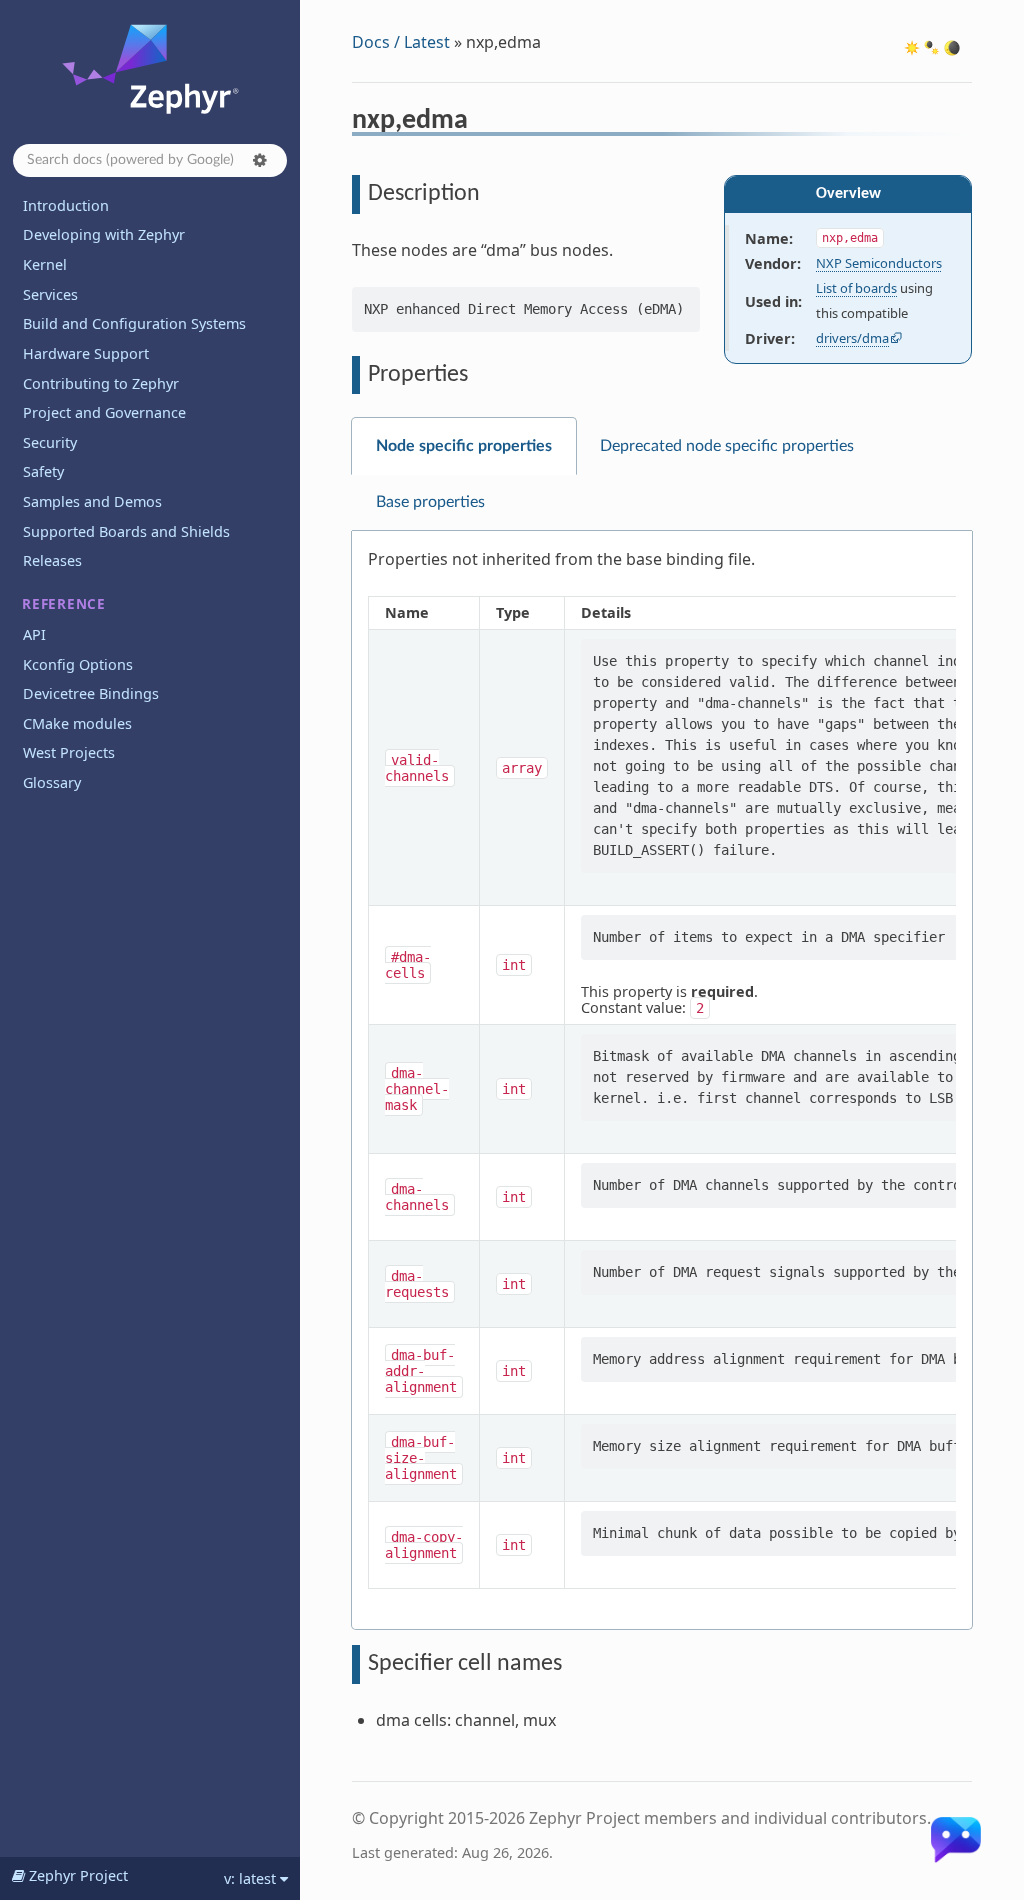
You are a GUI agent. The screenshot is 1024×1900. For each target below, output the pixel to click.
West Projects (69, 752)
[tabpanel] (662, 1080)
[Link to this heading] (481, 123)
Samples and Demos (92, 501)
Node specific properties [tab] (464, 446)
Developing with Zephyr (104, 234)
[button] (260, 160)
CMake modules (77, 723)
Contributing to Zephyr (101, 383)
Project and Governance (104, 412)
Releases (52, 560)
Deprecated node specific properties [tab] (727, 446)
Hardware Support (86, 353)
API (34, 634)
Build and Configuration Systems (134, 323)
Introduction (66, 205)
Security (50, 442)
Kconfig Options (78, 664)
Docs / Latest (401, 42)
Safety (43, 471)
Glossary (52, 782)
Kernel (45, 264)
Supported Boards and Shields (126, 531)
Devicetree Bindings (91, 693)
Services (50, 294)
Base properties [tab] (430, 502)
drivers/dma (852, 338)
